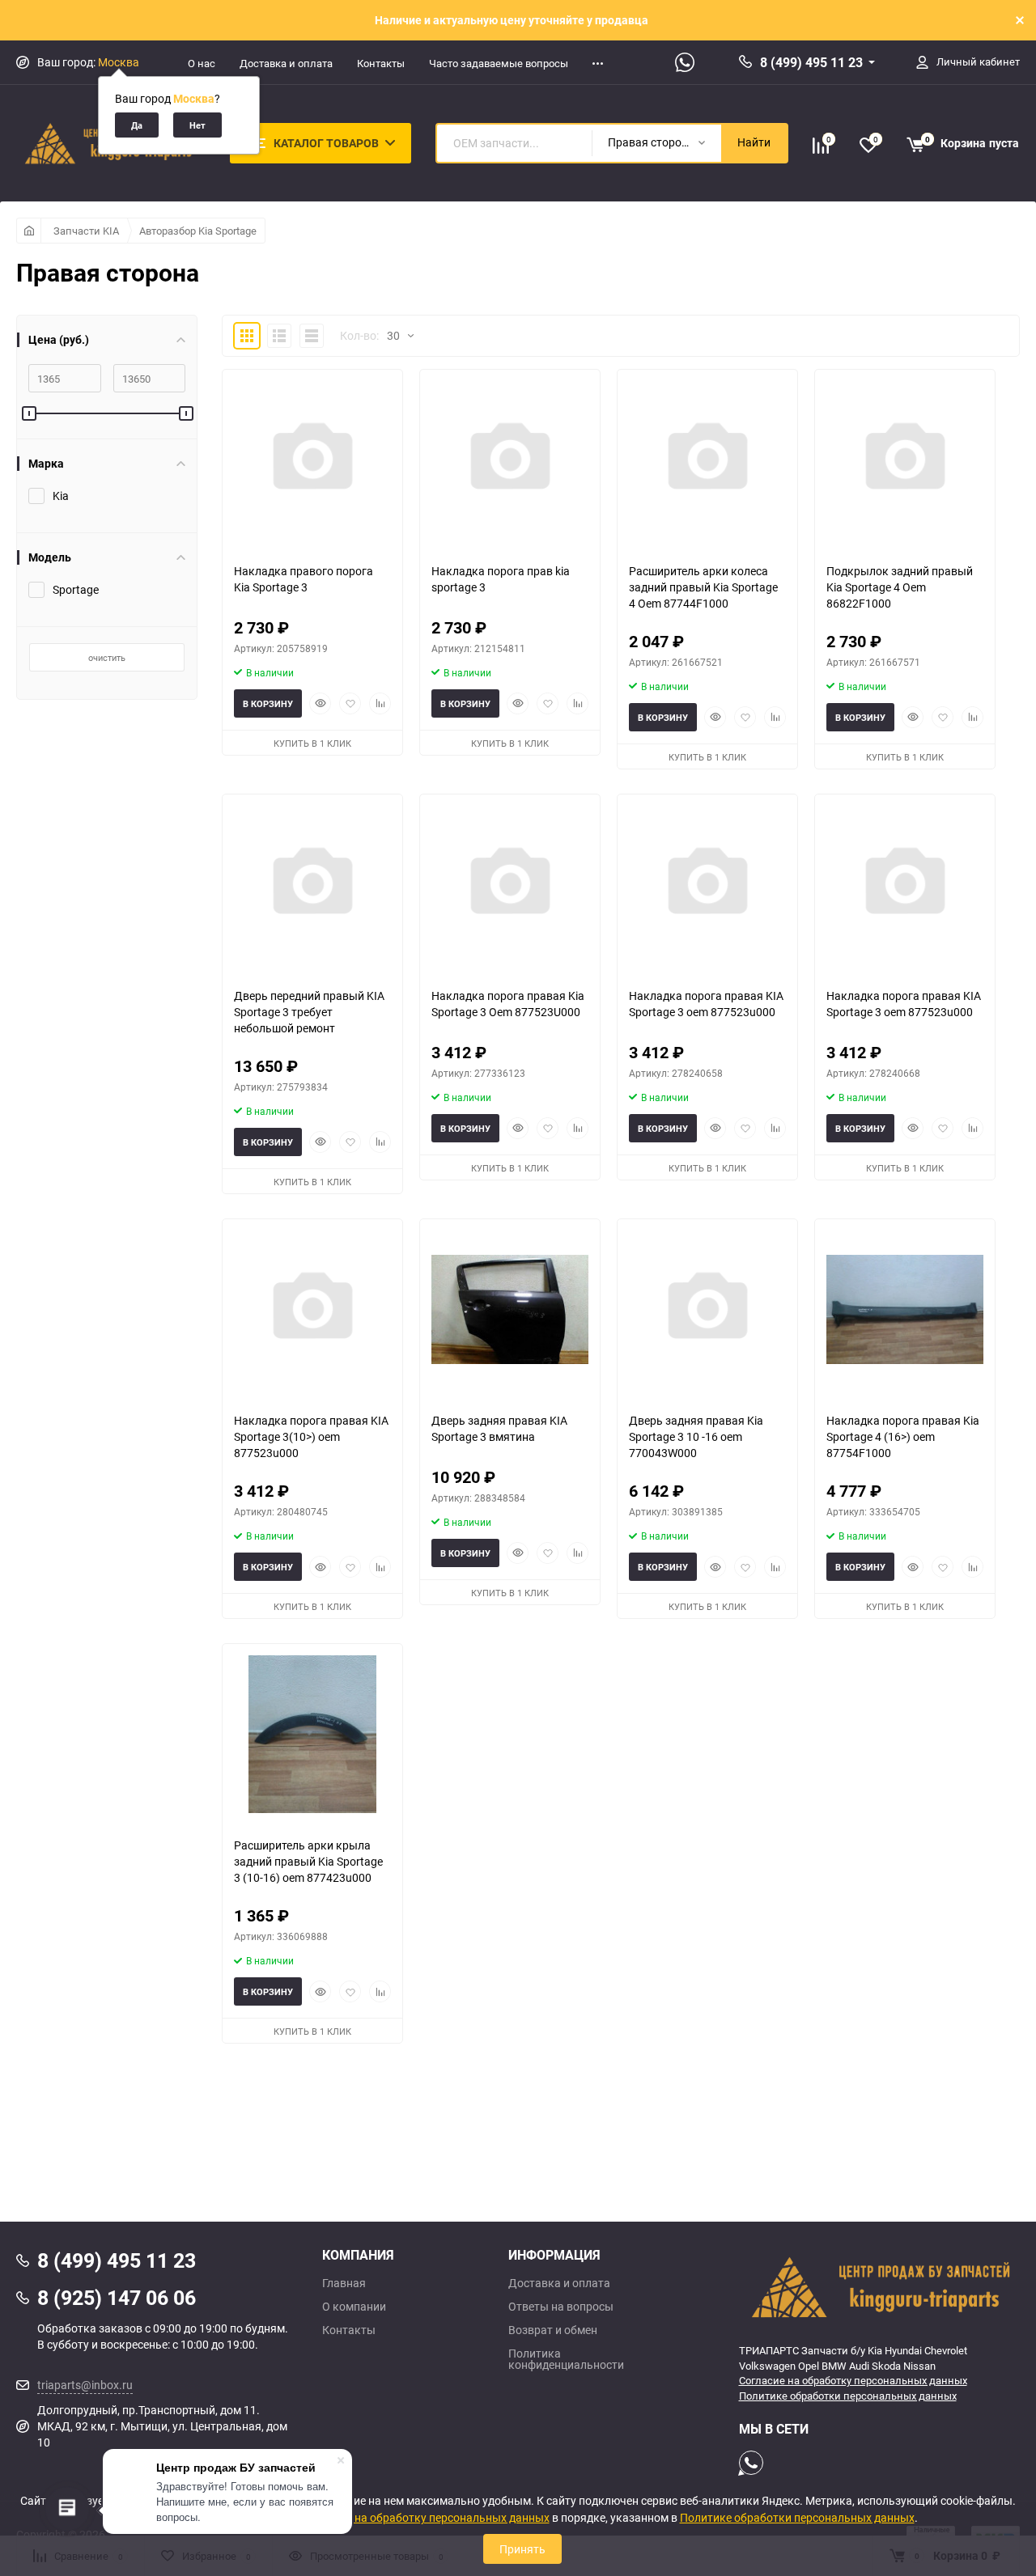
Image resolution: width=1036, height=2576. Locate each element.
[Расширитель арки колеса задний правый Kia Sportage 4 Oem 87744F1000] (707, 460)
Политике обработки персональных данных (848, 2396)
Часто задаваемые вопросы (499, 63)
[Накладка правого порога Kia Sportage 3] (312, 460)
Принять (522, 2549)
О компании (354, 2307)
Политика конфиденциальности (566, 2359)
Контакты (381, 63)
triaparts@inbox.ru (85, 2385)
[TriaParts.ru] (880, 2286)
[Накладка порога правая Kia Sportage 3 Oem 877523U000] (510, 885)
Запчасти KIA (86, 231)
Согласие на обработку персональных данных (853, 2380)
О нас (202, 63)
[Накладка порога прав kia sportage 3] (510, 460)
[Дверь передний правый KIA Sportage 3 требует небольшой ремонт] (312, 885)
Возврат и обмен (553, 2330)
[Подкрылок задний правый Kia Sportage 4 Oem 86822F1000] (905, 460)
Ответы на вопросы (561, 2307)
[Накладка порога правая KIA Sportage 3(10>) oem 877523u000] (312, 1309)
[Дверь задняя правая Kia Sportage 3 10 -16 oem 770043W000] (707, 1309)
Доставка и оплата (286, 63)
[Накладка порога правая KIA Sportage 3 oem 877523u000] (707, 885)
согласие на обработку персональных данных (427, 2517)
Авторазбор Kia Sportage (198, 231)
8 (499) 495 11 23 (811, 62)
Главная (344, 2283)
